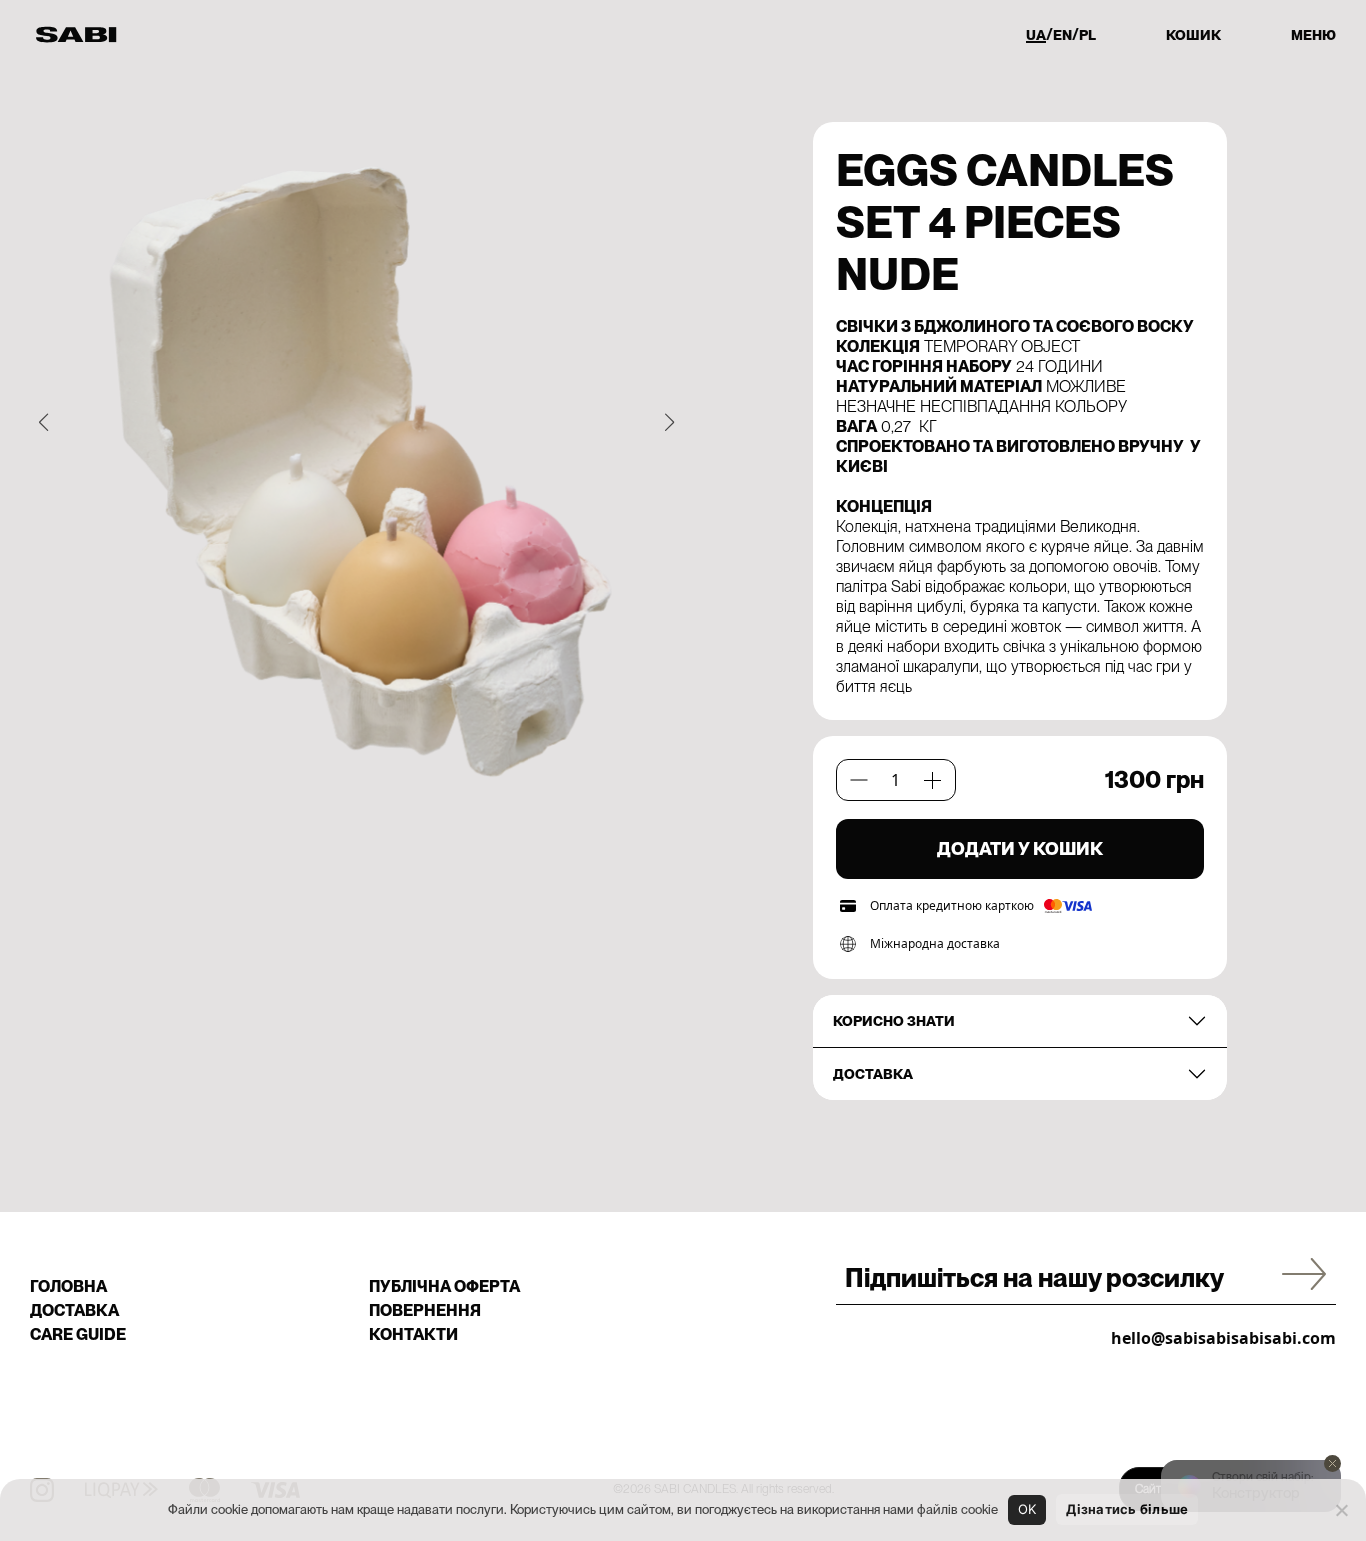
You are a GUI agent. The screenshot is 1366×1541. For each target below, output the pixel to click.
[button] (43, 422)
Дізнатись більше (1127, 1509)
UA (1036, 35)
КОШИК (1193, 35)
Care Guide (78, 1334)
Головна (68, 1286)
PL (1087, 35)
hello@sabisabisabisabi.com (1223, 1338)
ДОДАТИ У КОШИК (1020, 848)
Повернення (425, 1310)
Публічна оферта (444, 1286)
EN (1062, 35)
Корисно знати (894, 1021)
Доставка (873, 1074)
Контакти (413, 1334)
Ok (1027, 1509)
